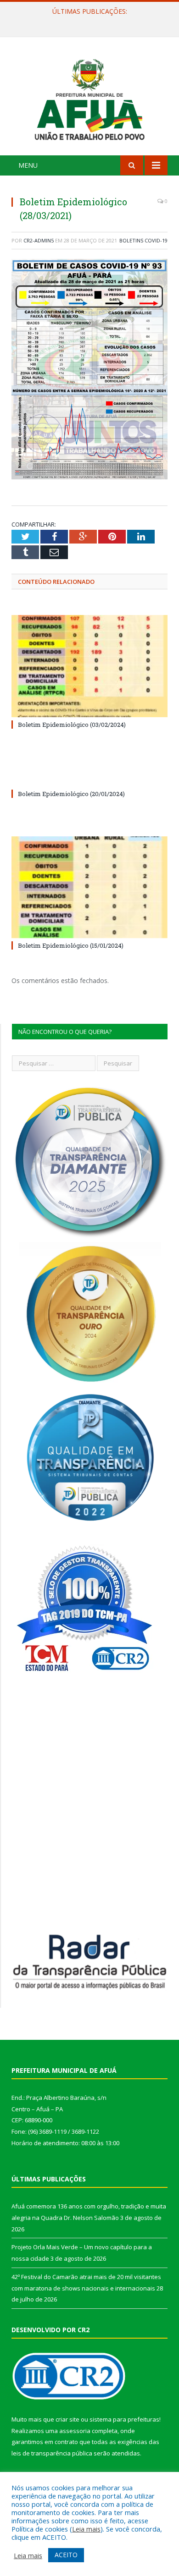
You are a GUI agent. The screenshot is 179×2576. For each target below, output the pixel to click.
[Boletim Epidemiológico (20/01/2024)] (89, 777)
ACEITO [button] (66, 2555)
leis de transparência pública (52, 2453)
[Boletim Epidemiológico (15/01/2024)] (89, 887)
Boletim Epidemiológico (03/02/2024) (72, 725)
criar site (67, 2419)
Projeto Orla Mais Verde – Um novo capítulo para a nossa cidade (92, 21)
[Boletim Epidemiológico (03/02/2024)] (89, 666)
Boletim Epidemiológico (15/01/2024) (71, 945)
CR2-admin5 (39, 240)
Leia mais (86, 2529)
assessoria (75, 2431)
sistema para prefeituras (124, 2419)
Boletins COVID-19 (143, 240)
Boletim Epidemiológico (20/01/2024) (71, 794)
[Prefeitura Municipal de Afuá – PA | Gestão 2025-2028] (89, 97)
